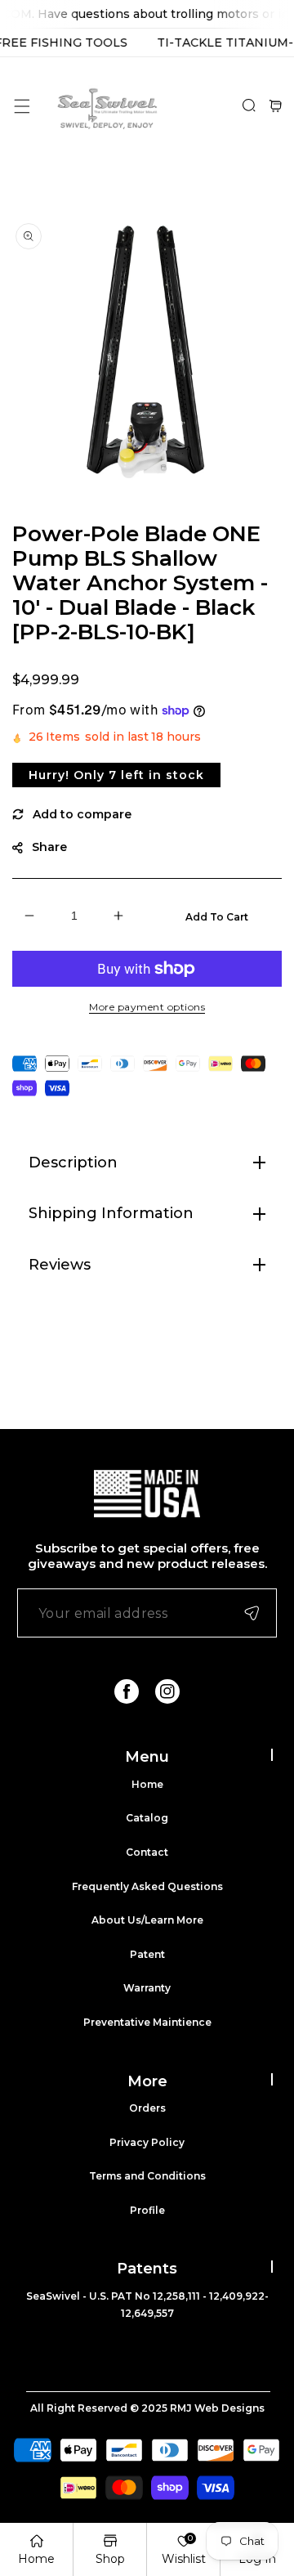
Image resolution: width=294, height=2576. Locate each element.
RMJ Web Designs (217, 2408)
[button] (22, 106)
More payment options (147, 1007)
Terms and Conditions (147, 2176)
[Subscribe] (252, 1613)
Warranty (147, 1988)
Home (147, 1784)
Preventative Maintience (147, 2022)
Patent (147, 1954)
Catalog (147, 1818)
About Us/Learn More (147, 1920)
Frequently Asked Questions (147, 1886)
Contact (147, 1852)
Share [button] (49, 847)
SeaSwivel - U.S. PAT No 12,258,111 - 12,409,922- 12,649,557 (147, 2305)
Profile (147, 2210)
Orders (147, 2108)
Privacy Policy (147, 2142)
